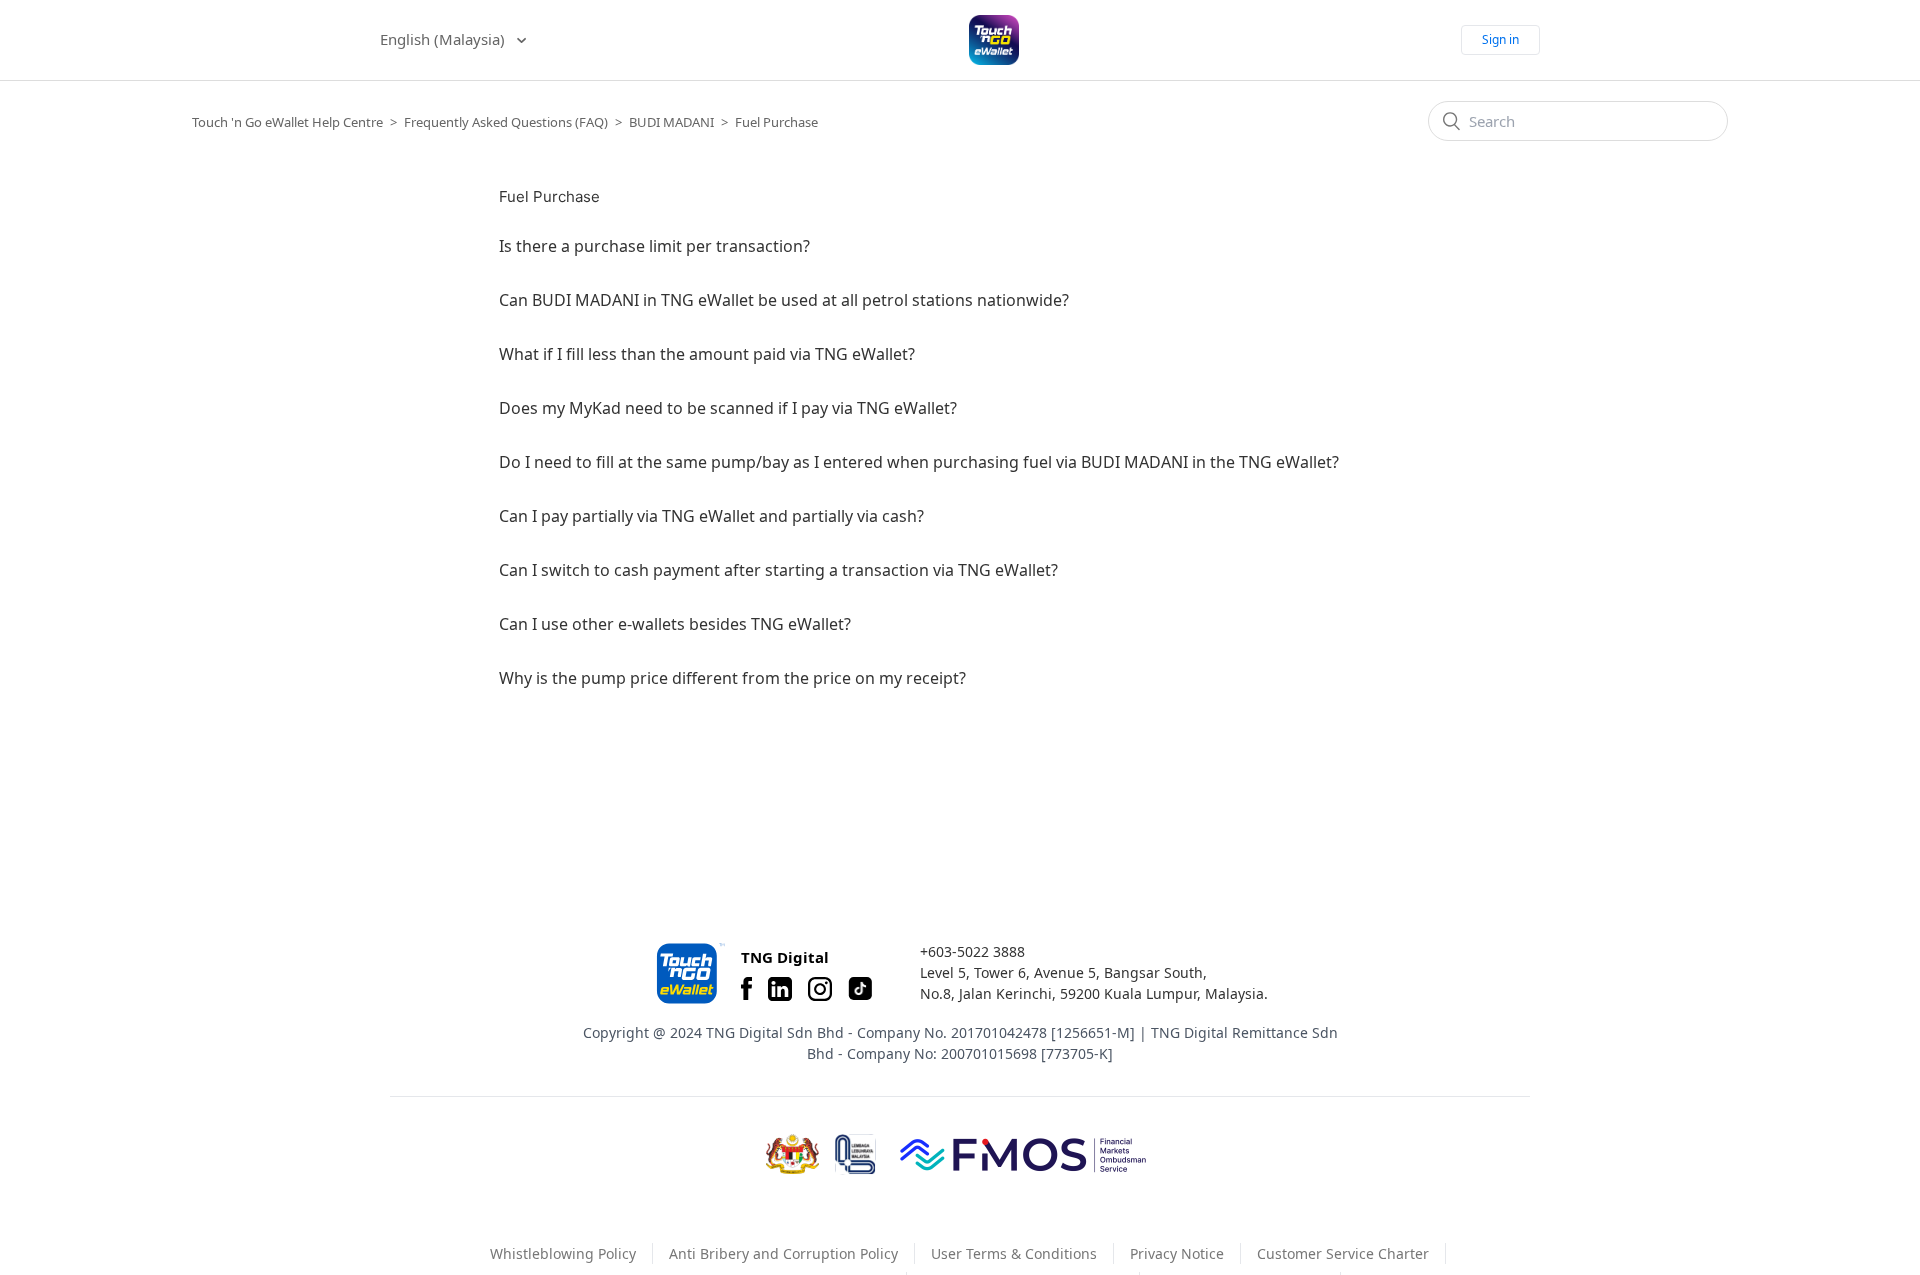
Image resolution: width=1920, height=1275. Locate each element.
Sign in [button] (1500, 39)
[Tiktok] (860, 989)
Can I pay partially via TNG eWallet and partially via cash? (711, 516)
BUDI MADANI (671, 122)
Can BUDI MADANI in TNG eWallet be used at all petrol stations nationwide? (784, 300)
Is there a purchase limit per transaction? (654, 246)
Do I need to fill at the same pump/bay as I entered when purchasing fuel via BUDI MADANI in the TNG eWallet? (919, 462)
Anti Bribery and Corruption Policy (783, 1253)
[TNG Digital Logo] (994, 40)
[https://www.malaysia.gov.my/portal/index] (792, 1154)
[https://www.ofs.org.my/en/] (1023, 1154)
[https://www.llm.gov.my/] (855, 1154)
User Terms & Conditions (1014, 1253)
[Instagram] (820, 989)
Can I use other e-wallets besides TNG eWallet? (675, 624)
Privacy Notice (1177, 1253)
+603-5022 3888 (972, 951)
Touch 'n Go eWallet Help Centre (287, 122)
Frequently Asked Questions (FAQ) (506, 122)
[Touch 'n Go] (689, 973)
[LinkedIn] (780, 989)
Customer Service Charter (1343, 1253)
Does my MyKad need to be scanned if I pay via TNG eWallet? (728, 408)
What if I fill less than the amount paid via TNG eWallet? (707, 354)
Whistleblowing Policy (563, 1253)
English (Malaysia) (444, 39)
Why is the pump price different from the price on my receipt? (732, 678)
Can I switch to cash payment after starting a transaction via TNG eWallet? (778, 570)
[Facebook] (746, 989)
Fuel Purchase (776, 122)
